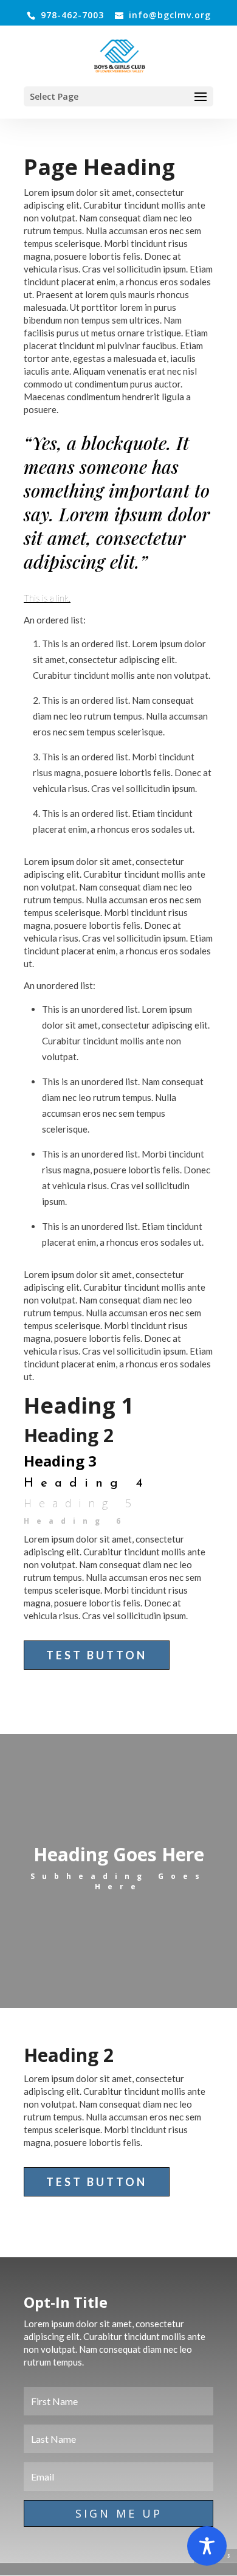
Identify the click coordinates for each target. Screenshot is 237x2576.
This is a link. (47, 598)
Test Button (97, 1655)
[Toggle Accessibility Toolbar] (207, 2546)
